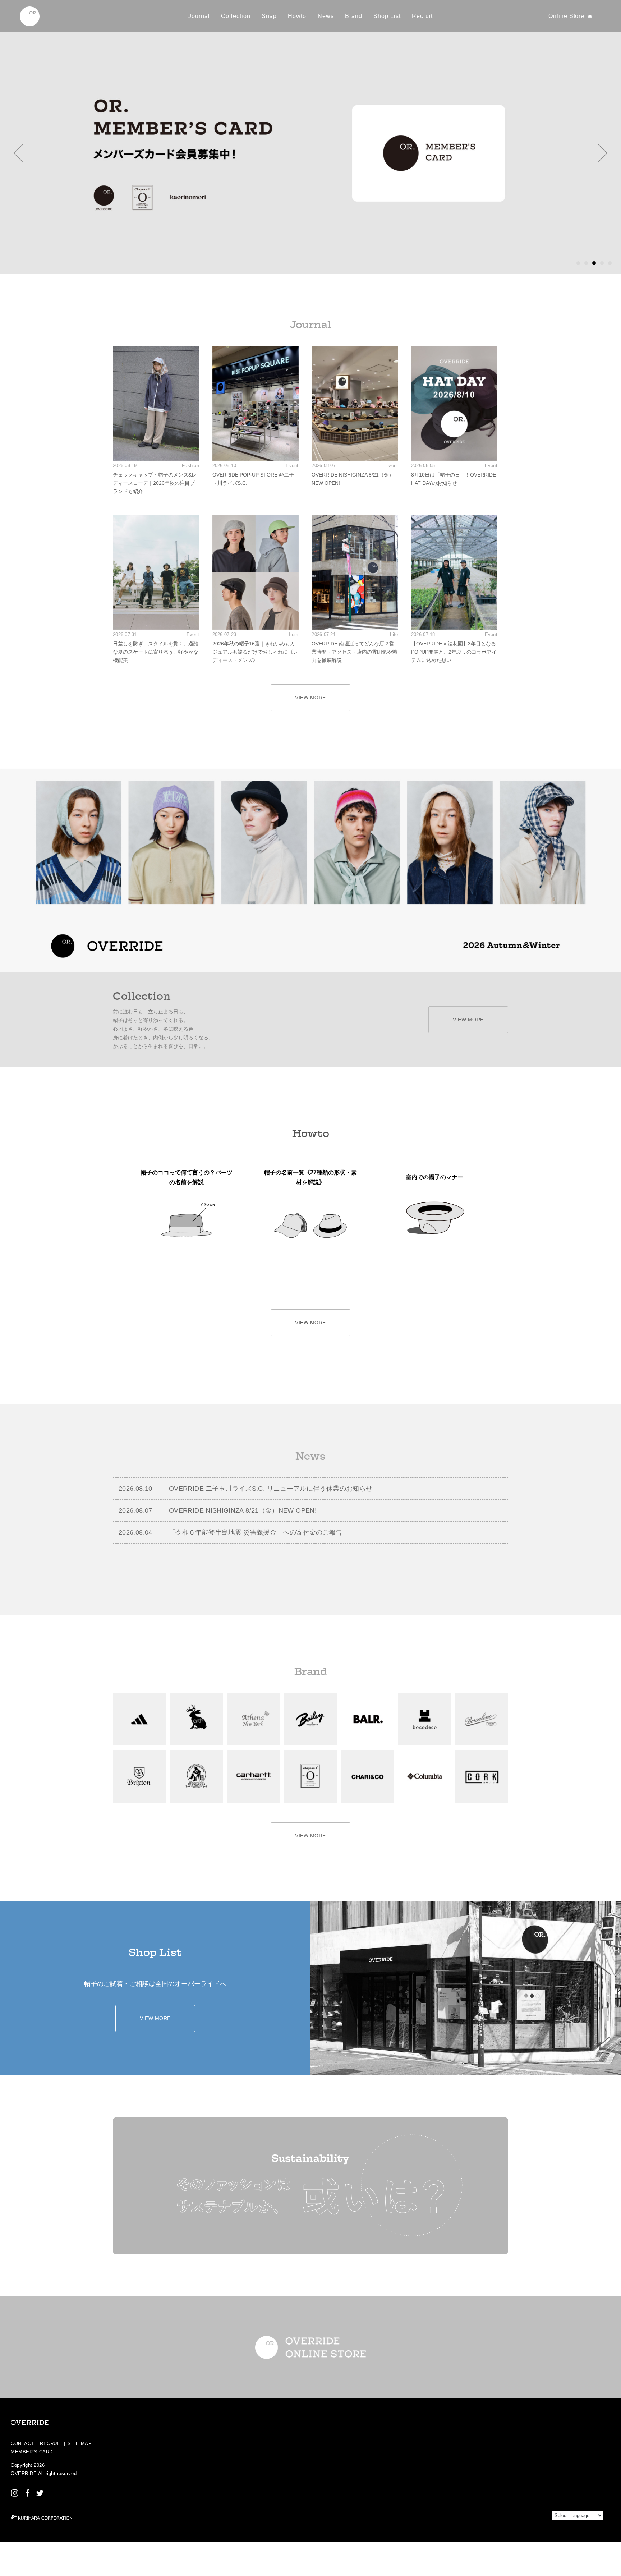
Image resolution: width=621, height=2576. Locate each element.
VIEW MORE (310, 698)
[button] (19, 153)
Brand (354, 16)
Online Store (567, 16)
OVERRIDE (24, 2473)
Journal (199, 16)
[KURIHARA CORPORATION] (42, 2517)
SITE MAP (80, 2444)
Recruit (422, 16)
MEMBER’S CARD (32, 2452)
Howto (297, 16)
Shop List (387, 16)
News (326, 16)
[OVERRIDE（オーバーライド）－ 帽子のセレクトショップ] (30, 16)
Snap (269, 16)
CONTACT (22, 2444)
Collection (236, 16)
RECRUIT (51, 2444)
